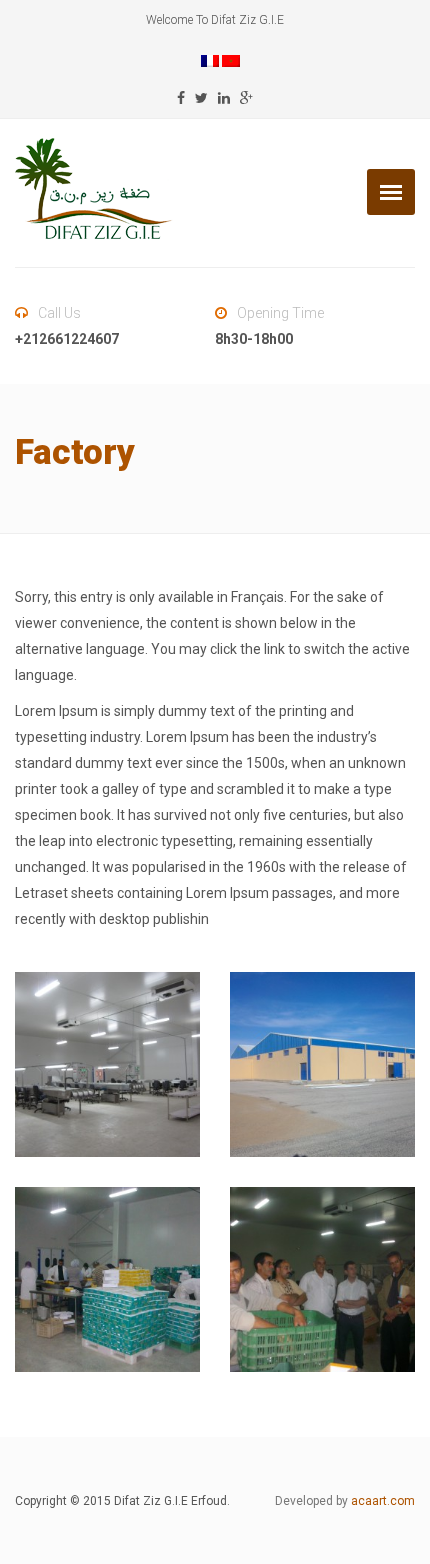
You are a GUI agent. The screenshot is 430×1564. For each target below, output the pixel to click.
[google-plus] (246, 98)
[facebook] (181, 98)
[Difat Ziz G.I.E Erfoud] (94, 188)
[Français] (210, 60)
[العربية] (231, 60)
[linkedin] (224, 98)
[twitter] (201, 98)
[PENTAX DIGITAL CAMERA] (322, 1064)
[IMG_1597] (107, 1064)
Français (257, 597)
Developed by (345, 1501)
